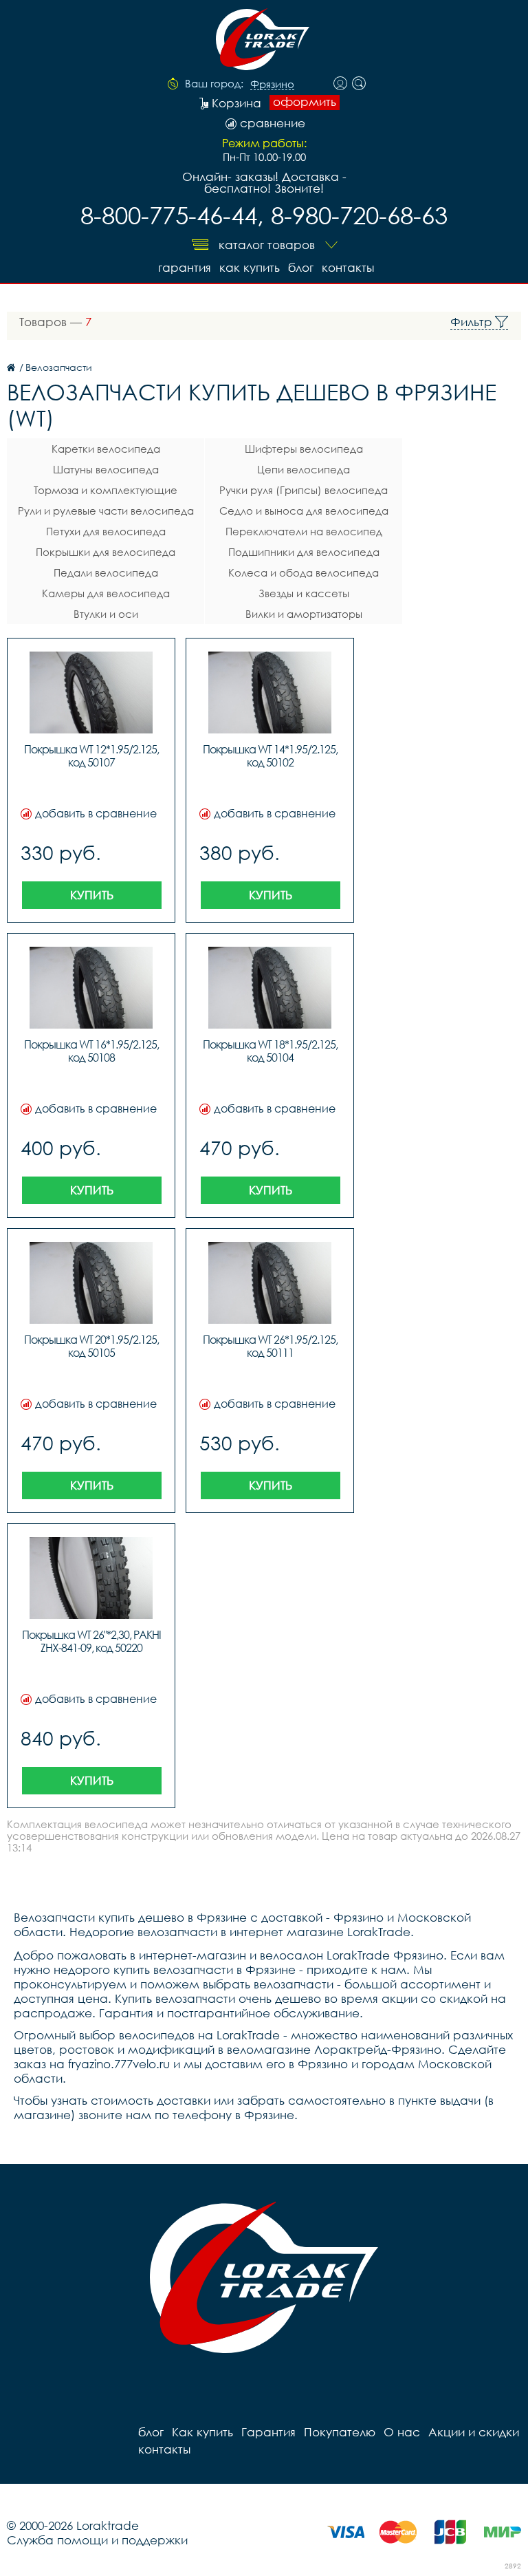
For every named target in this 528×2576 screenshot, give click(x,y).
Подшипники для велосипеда (304, 552)
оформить (305, 102)
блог (301, 267)
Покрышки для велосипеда (106, 552)
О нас (402, 2432)
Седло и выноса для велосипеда (304, 511)
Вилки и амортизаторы (304, 614)
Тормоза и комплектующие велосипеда (106, 492)
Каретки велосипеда (106, 449)
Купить (92, 895)
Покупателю (340, 2432)
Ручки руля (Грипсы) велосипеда (304, 490)
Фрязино (272, 85)
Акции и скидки (474, 2432)
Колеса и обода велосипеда (304, 572)
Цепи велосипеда (304, 469)
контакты (348, 267)
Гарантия (185, 267)
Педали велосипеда (106, 572)
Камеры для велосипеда (106, 593)
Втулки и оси (106, 614)
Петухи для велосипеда (106, 531)
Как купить (250, 267)
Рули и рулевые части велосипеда (106, 511)
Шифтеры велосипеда (304, 449)
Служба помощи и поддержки (97, 2540)
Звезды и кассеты (304, 593)
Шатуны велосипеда (106, 469)
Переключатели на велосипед (304, 531)
